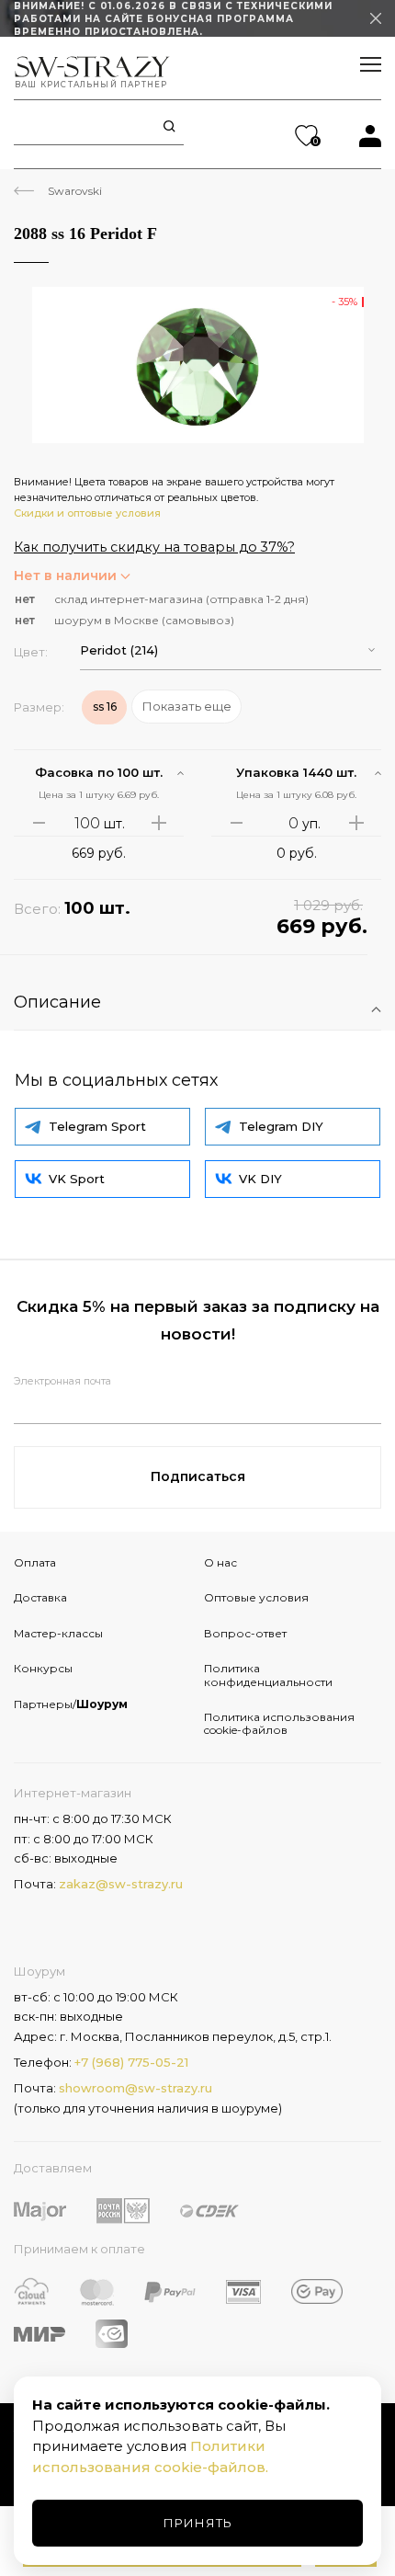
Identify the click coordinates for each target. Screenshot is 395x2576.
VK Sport (77, 1179)
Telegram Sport (97, 1126)
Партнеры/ (71, 1704)
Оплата (35, 1562)
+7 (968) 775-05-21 (131, 2062)
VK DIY (260, 1179)
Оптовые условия (256, 1597)
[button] (231, 650)
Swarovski (75, 191)
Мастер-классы (58, 1633)
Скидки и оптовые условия (87, 513)
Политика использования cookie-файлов (279, 1723)
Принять (198, 2523)
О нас (220, 1562)
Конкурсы (43, 1668)
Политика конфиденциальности (268, 1675)
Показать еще (187, 706)
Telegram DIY (281, 1126)
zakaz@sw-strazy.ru (121, 1884)
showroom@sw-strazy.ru (135, 2088)
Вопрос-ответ (245, 1633)
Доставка (40, 1597)
